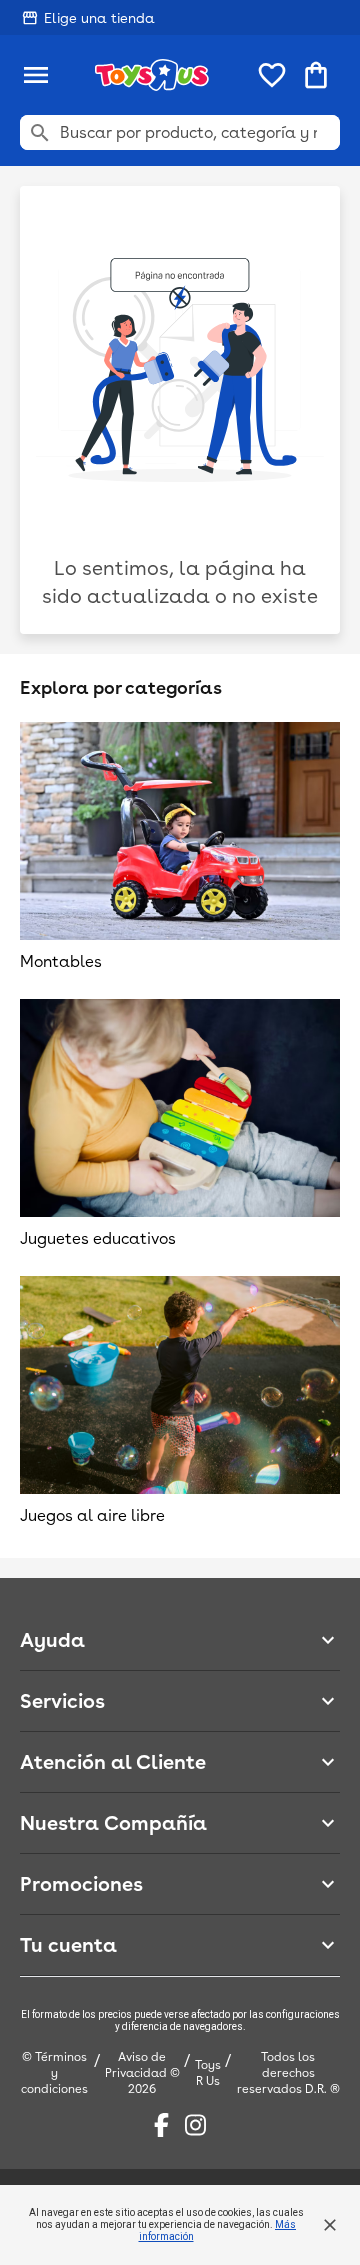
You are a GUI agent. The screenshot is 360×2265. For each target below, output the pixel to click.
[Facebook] (161, 2125)
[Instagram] (195, 2125)
